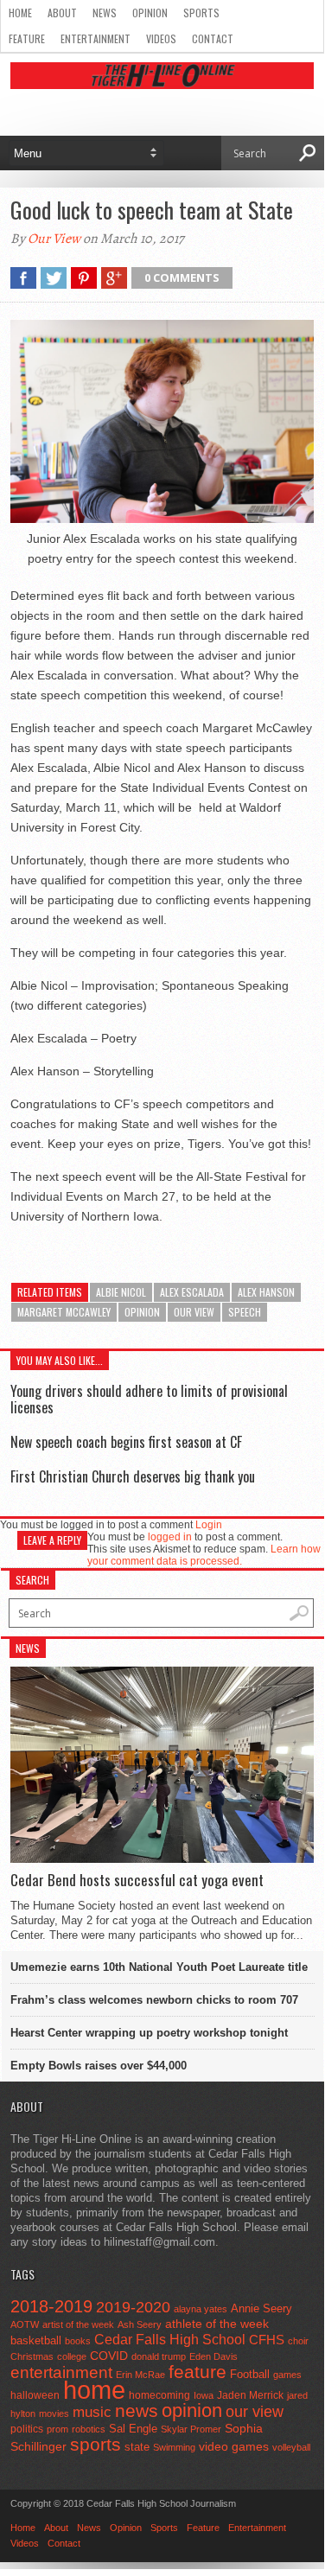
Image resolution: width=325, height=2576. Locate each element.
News (105, 13)
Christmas (32, 2356)
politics (27, 2429)
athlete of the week (217, 2324)
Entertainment (96, 38)
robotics (89, 2429)
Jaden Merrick (250, 2395)
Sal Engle (133, 2429)
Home (20, 13)
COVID (109, 2356)
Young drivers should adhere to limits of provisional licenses (149, 1399)
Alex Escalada (192, 1292)
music (92, 2412)
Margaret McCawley (64, 1312)
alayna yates (201, 2309)
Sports (201, 13)
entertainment (61, 2372)
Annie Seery (261, 2309)
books (78, 2341)
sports (96, 2444)
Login (209, 1525)
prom (57, 2429)
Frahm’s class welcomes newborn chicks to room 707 (154, 2000)
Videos (161, 38)
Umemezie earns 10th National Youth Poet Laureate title (159, 1967)
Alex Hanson (266, 1292)
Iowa (204, 2395)
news (137, 2411)
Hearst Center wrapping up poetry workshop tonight (149, 2033)
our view (194, 1312)
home (94, 2390)
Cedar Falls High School (170, 2339)
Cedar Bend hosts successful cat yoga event (137, 1880)
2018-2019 (51, 2306)
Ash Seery (140, 2324)
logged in (170, 1537)
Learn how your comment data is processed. (204, 1555)
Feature (27, 38)
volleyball (291, 2447)
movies (54, 2413)
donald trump (159, 2356)
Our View (54, 239)
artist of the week (78, 2324)
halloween (35, 2395)
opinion (142, 1312)
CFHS (267, 2340)
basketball (36, 2340)
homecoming (159, 2395)
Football (250, 2374)
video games (234, 2447)
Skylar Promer (191, 2429)
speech (245, 1312)
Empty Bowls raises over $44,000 (99, 2066)
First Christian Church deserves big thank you (133, 1476)
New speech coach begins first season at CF (126, 1442)
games (287, 2375)
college (72, 2356)
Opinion (150, 13)
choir (298, 2341)
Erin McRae (140, 2375)
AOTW (25, 2324)
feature (198, 2372)
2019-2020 (133, 2307)
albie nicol (121, 1292)
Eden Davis (213, 2356)
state (137, 2447)
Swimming (174, 2447)
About (62, 13)
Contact (213, 38)
